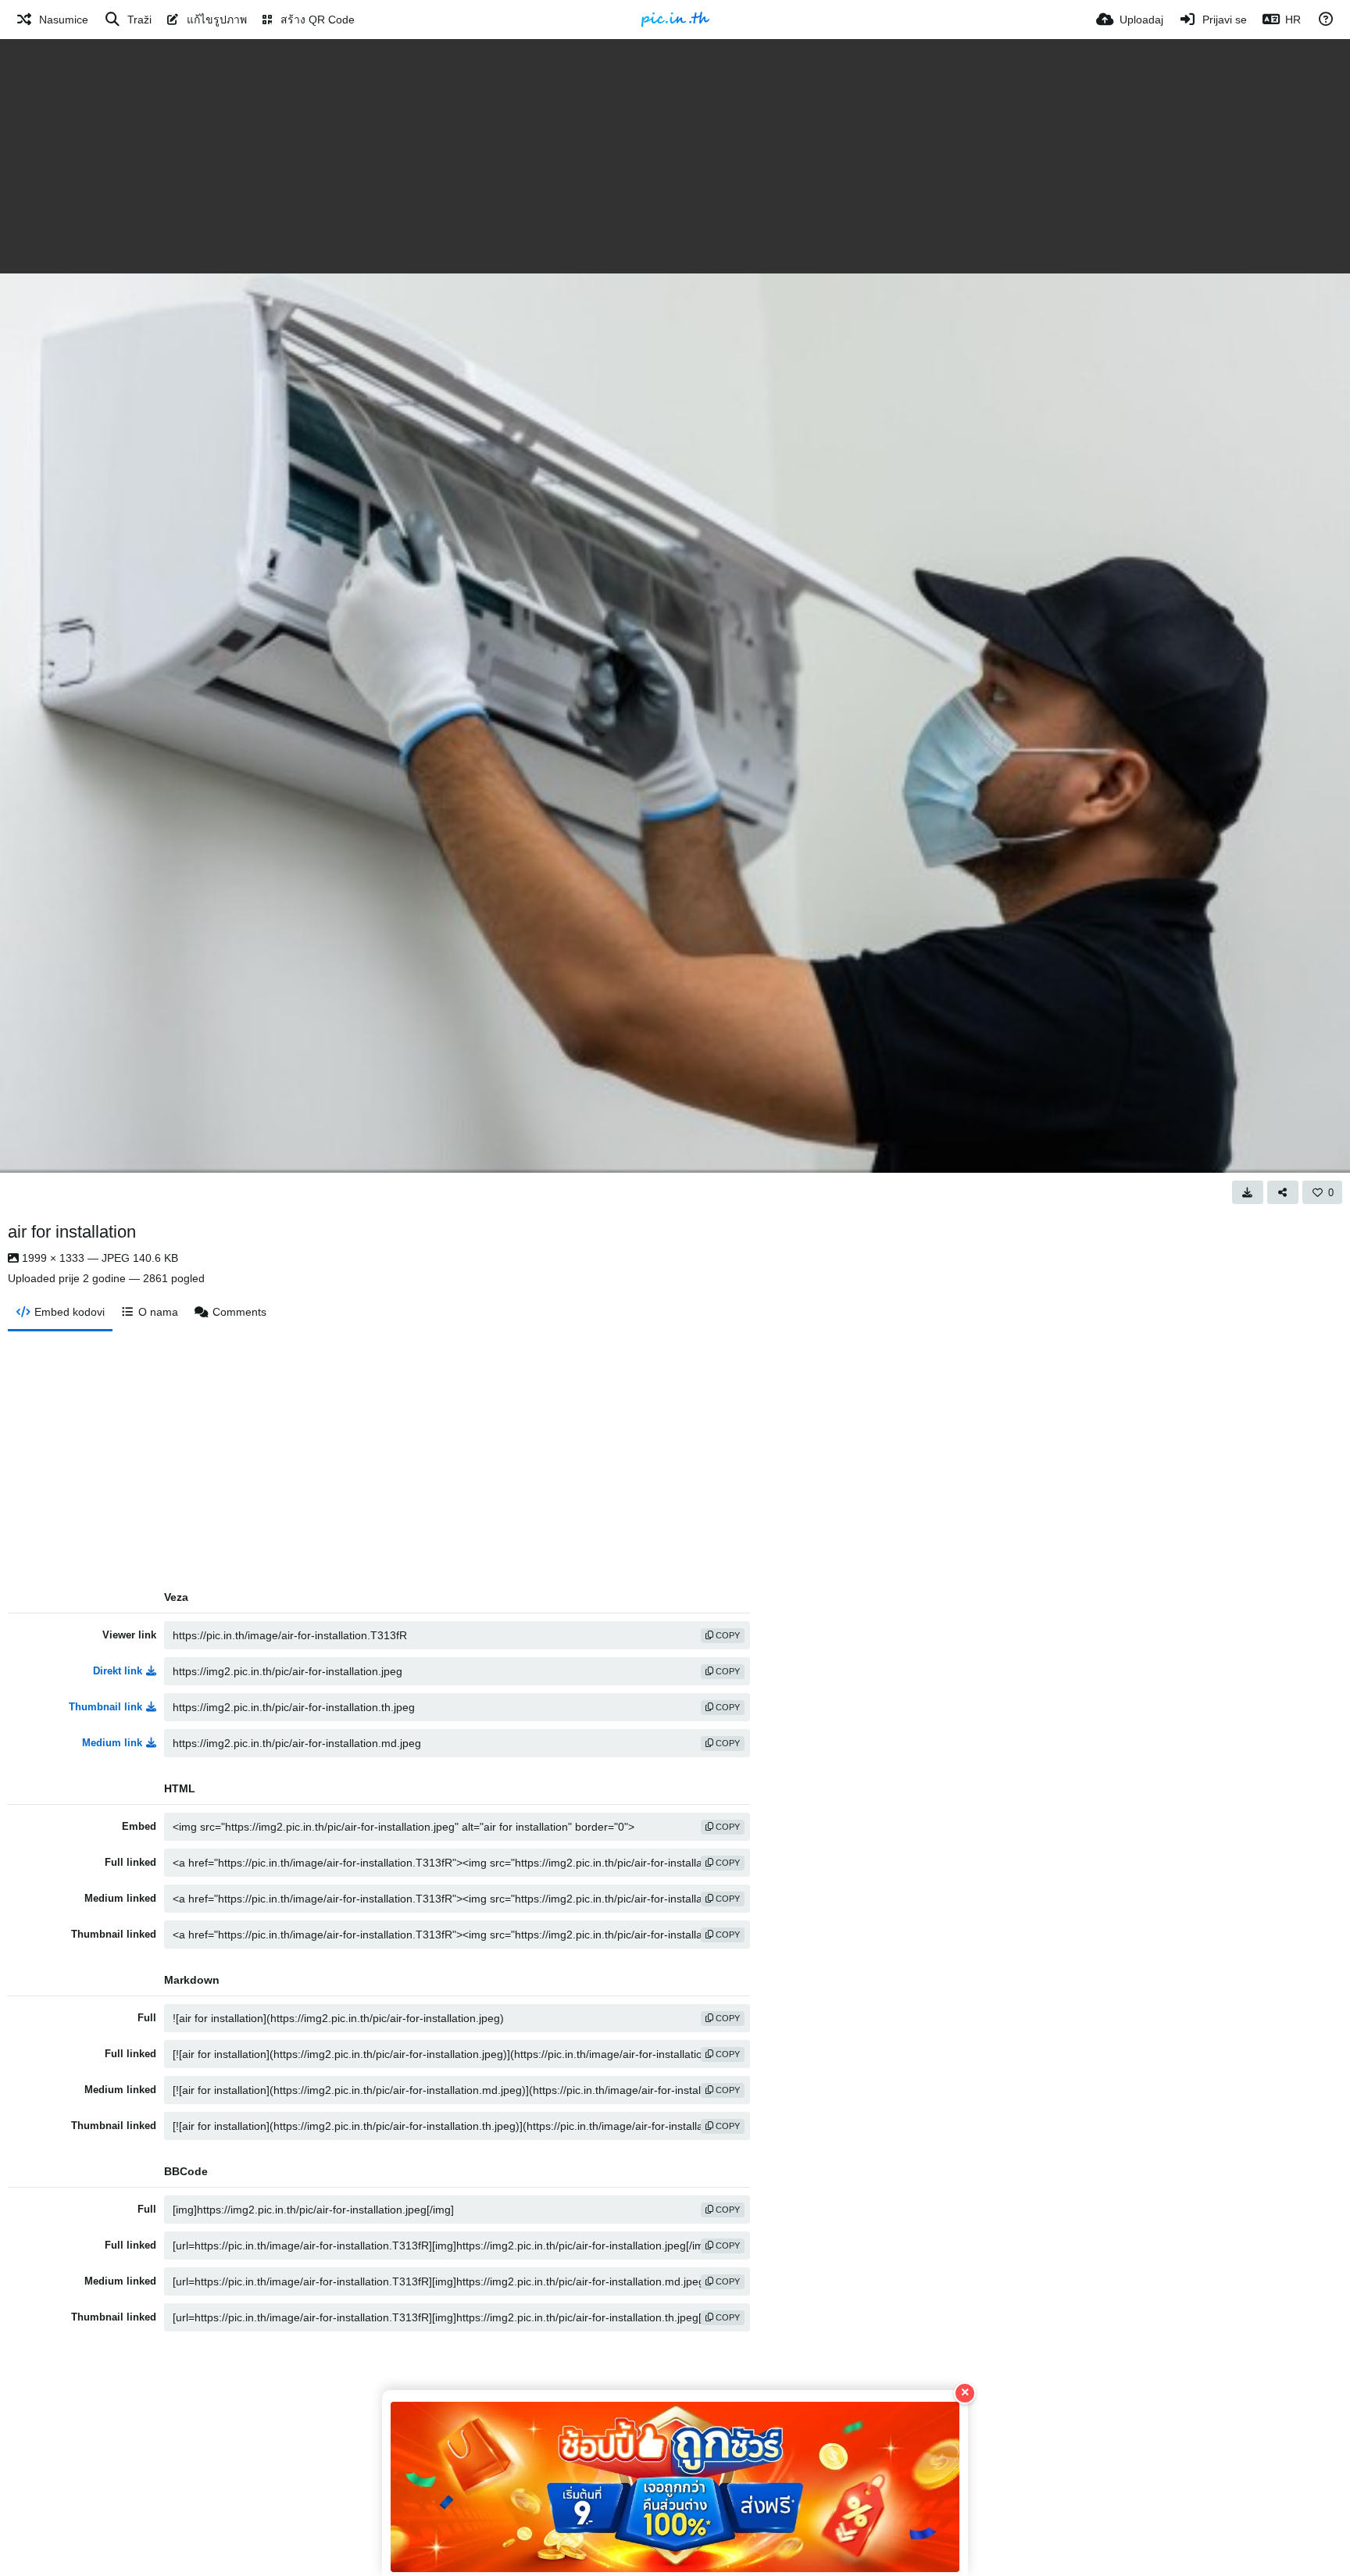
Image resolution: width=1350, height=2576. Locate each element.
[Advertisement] (675, 156)
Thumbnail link (105, 1707)
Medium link (112, 1743)
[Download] (1248, 1192)
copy (727, 1635)
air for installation (72, 1232)
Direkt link (118, 1671)
